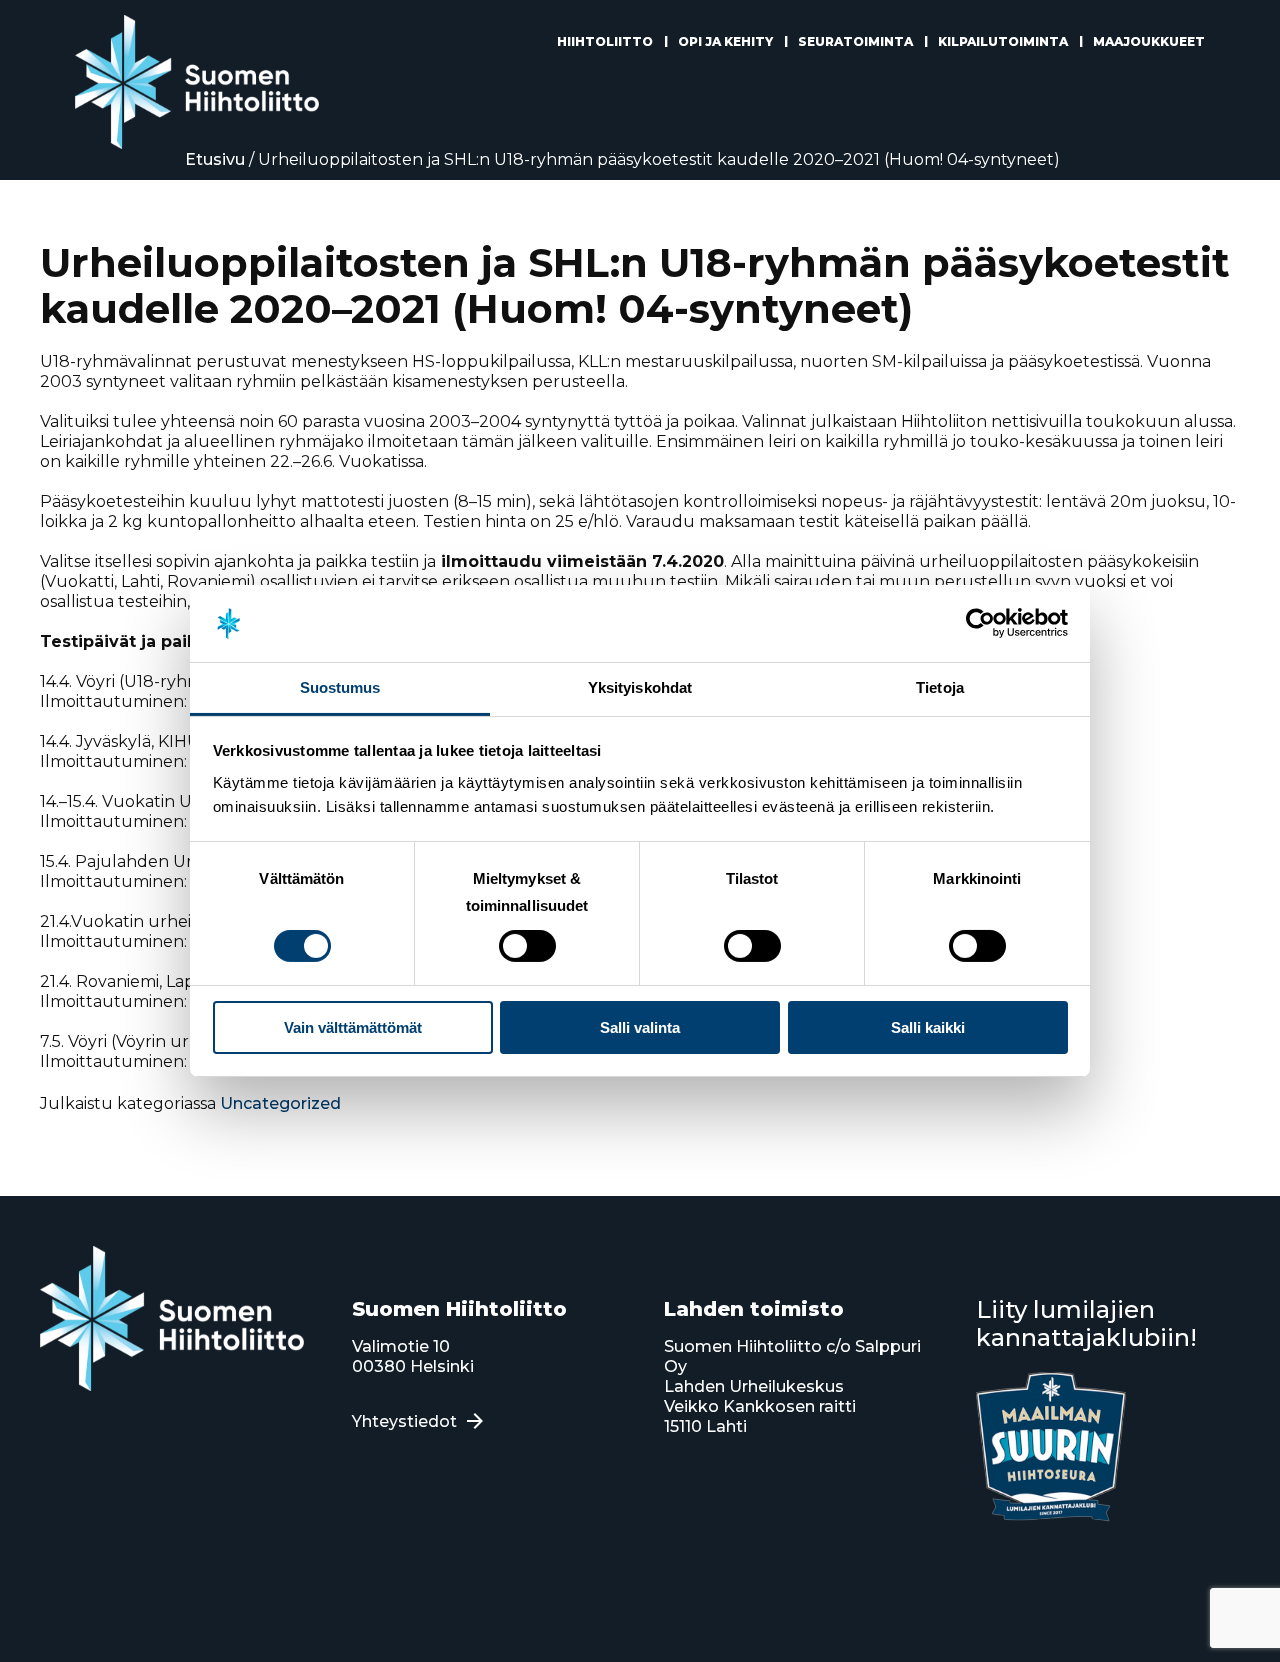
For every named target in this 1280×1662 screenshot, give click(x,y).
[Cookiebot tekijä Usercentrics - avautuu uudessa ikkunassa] (980, 623)
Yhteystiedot (404, 1421)
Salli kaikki (928, 1027)
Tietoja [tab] (940, 687)
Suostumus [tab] (340, 687)
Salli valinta (640, 1027)
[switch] (527, 946)
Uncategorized (280, 1103)
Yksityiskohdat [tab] (640, 687)
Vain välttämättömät (353, 1027)
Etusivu (215, 159)
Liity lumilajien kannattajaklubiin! (1086, 1323)
